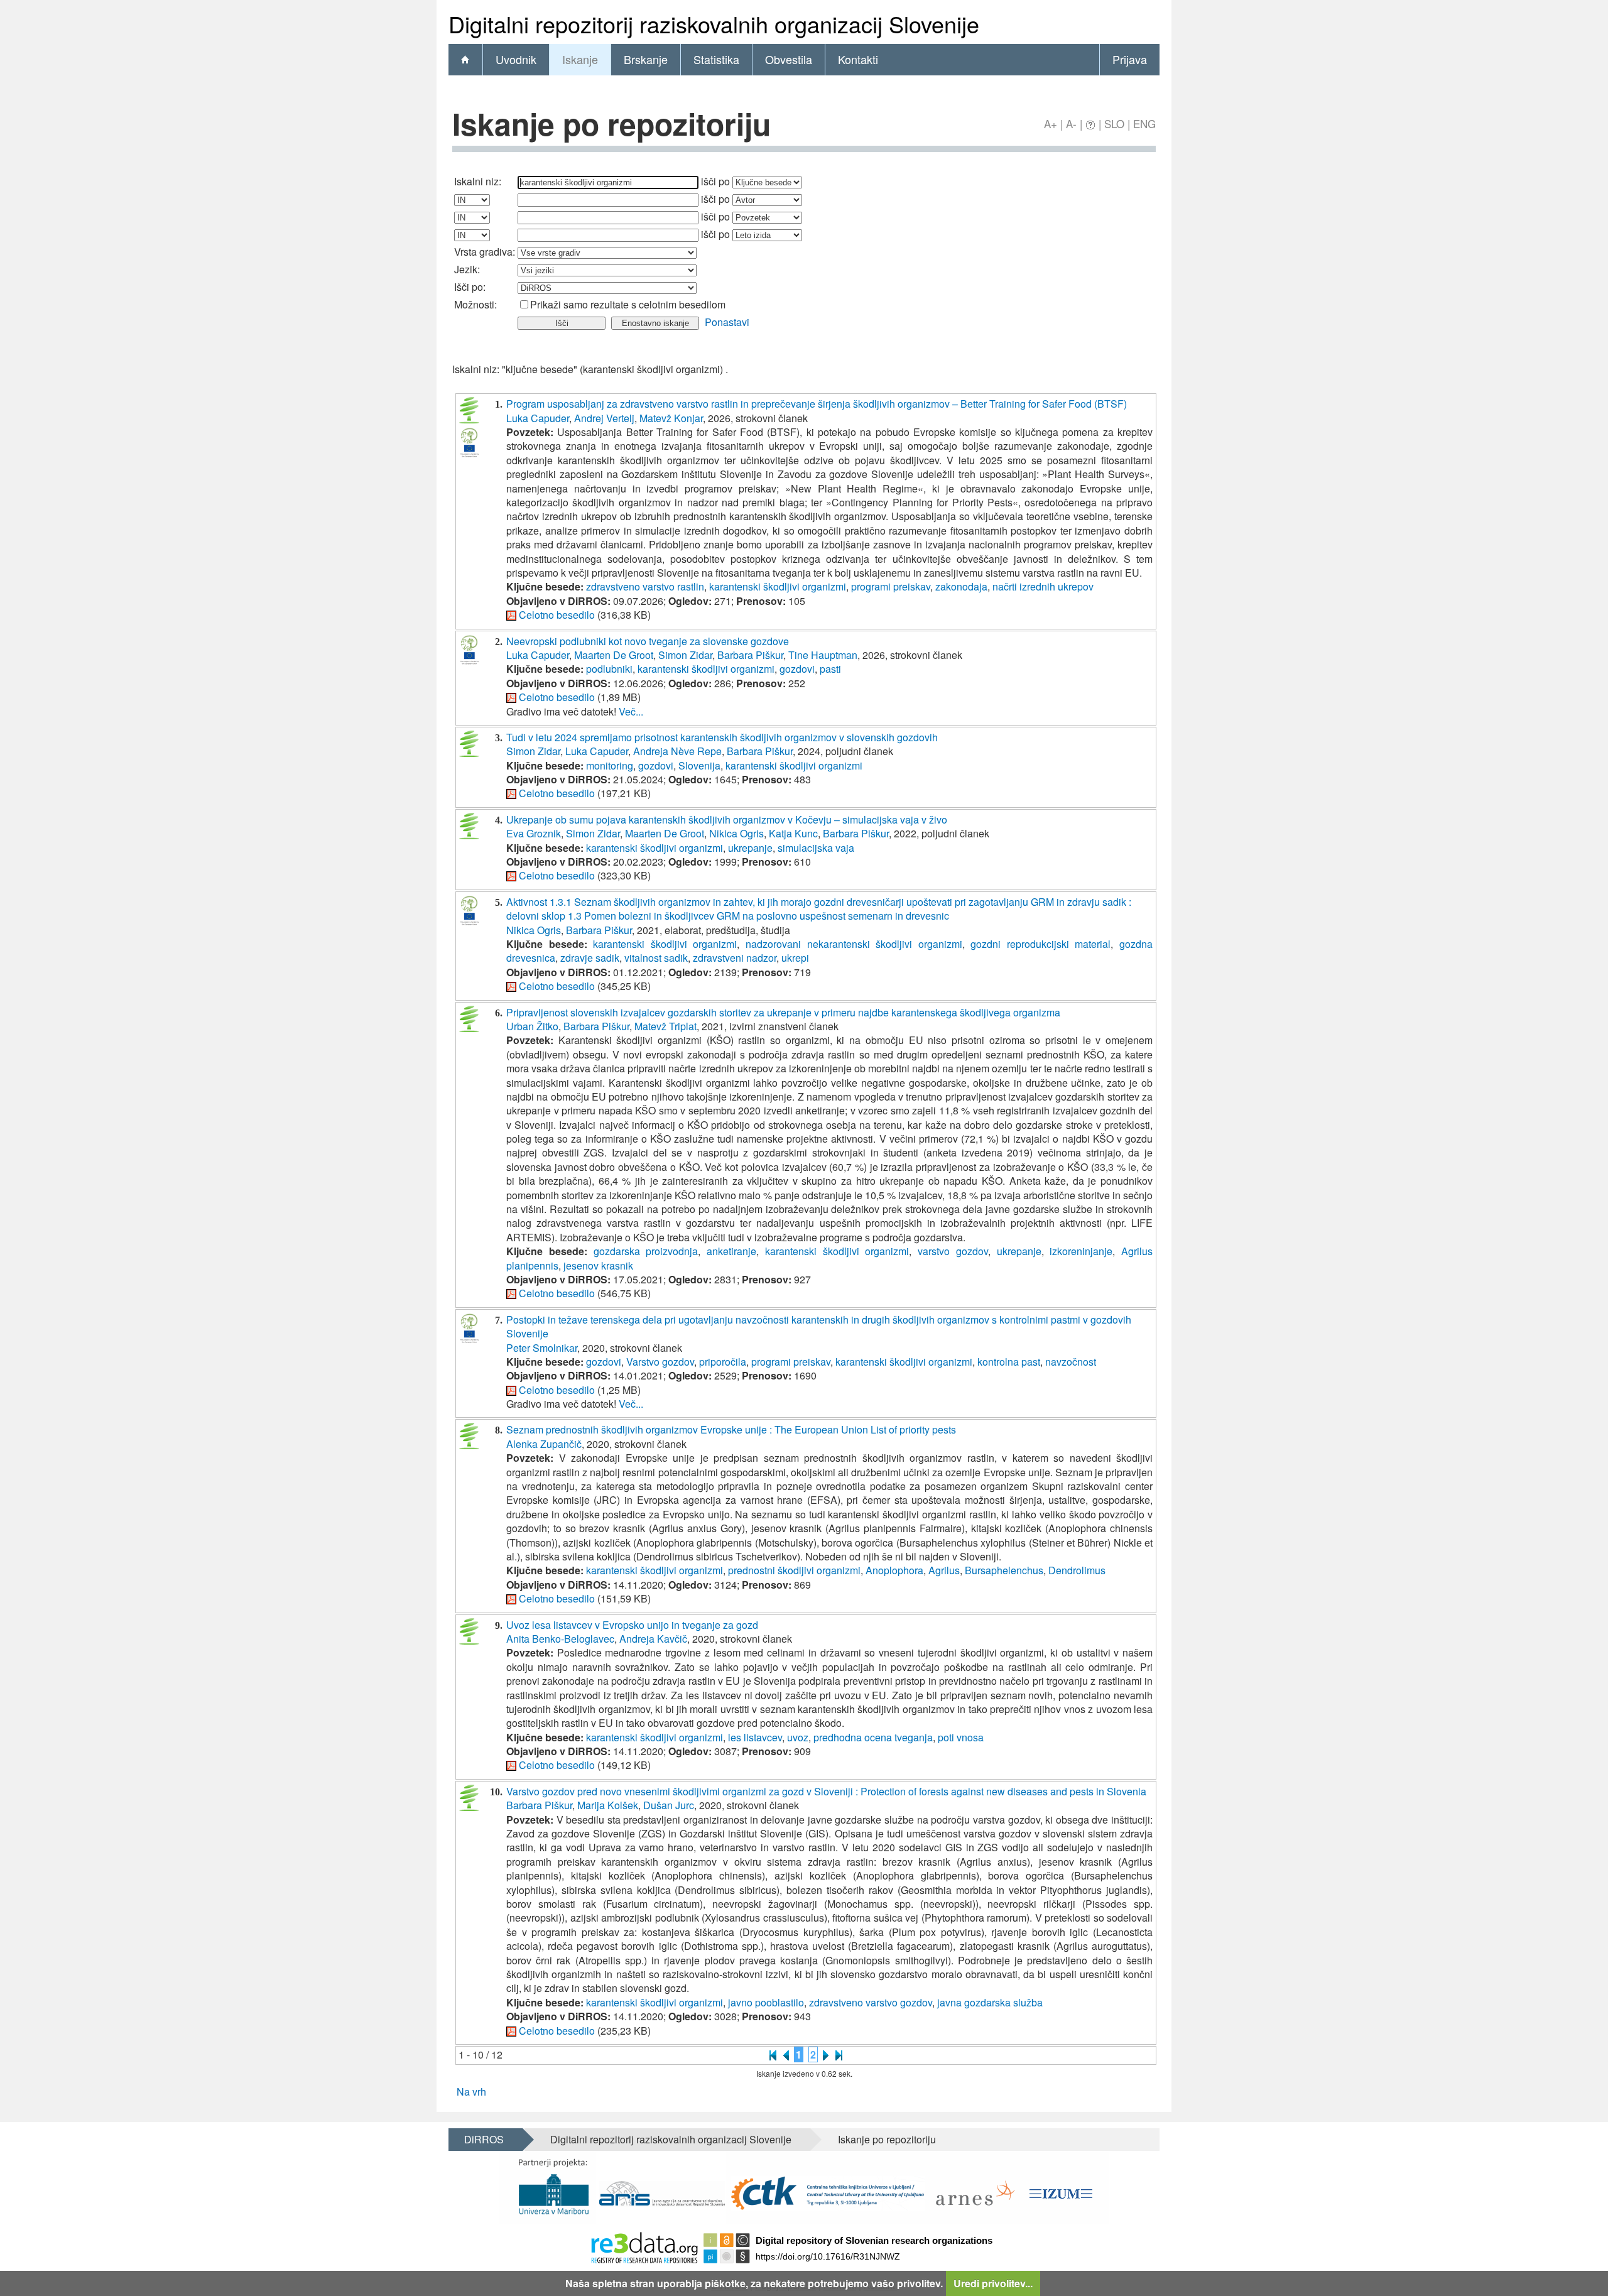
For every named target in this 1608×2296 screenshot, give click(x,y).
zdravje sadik (590, 958)
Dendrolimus (1077, 1570)
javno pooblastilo (766, 2002)
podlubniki (609, 669)
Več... (631, 711)
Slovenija (699, 765)
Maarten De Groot (614, 655)
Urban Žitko (532, 1026)
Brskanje (646, 59)
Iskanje (580, 59)
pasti (830, 669)
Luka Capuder (538, 418)
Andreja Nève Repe (677, 751)
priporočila (723, 1362)
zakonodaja (961, 586)
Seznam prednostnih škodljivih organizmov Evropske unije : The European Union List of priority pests (731, 1429)
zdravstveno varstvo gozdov (871, 2002)
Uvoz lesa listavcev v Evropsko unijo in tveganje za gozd (632, 1625)
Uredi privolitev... (993, 2283)
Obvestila (789, 59)
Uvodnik (516, 59)
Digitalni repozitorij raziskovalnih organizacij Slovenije (671, 2139)
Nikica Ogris (736, 833)
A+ (1051, 123)
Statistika (716, 59)
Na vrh (471, 2092)
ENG (1144, 123)
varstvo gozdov (953, 1251)
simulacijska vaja (816, 848)
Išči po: (470, 287)
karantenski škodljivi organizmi (778, 586)
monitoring (610, 765)
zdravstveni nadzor (735, 958)
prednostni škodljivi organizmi (794, 1570)
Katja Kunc (793, 833)
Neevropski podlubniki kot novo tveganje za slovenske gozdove (648, 641)
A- (1071, 123)
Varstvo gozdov (660, 1362)
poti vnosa (961, 1737)
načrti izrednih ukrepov (1043, 586)
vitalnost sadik (656, 958)
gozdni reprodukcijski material (1040, 944)
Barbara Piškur (750, 655)
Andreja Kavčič (653, 1639)
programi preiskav (891, 586)
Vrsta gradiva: (485, 252)
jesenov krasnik (598, 1265)
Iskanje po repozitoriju (887, 2139)
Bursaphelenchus (1004, 1570)
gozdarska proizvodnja (646, 1251)
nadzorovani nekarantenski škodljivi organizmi (854, 944)
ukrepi (795, 958)
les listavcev (755, 1737)
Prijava (1130, 59)
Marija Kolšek (608, 1805)
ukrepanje (750, 848)
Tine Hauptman (823, 655)
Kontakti (858, 59)
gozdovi (797, 669)
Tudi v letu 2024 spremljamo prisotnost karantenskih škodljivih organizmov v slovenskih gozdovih (722, 737)
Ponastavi (727, 322)
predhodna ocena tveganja (873, 1737)
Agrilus (944, 1570)
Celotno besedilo (557, 615)
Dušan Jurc (669, 1805)
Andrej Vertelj (604, 418)
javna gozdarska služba (990, 2002)
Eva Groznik (534, 833)
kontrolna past (1009, 1362)
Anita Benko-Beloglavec (560, 1639)
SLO (1114, 123)
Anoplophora (894, 1570)
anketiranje (731, 1251)
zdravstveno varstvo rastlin (645, 586)
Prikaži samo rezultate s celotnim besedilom (628, 304)
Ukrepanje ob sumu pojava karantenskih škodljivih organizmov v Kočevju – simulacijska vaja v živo (727, 819)
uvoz (798, 1737)
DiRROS (484, 2139)
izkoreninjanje (1081, 1251)
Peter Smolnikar (542, 1348)
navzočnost (1071, 1362)
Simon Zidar (685, 655)
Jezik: (467, 269)
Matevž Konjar (671, 418)
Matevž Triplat (665, 1026)
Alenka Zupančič (544, 1444)
